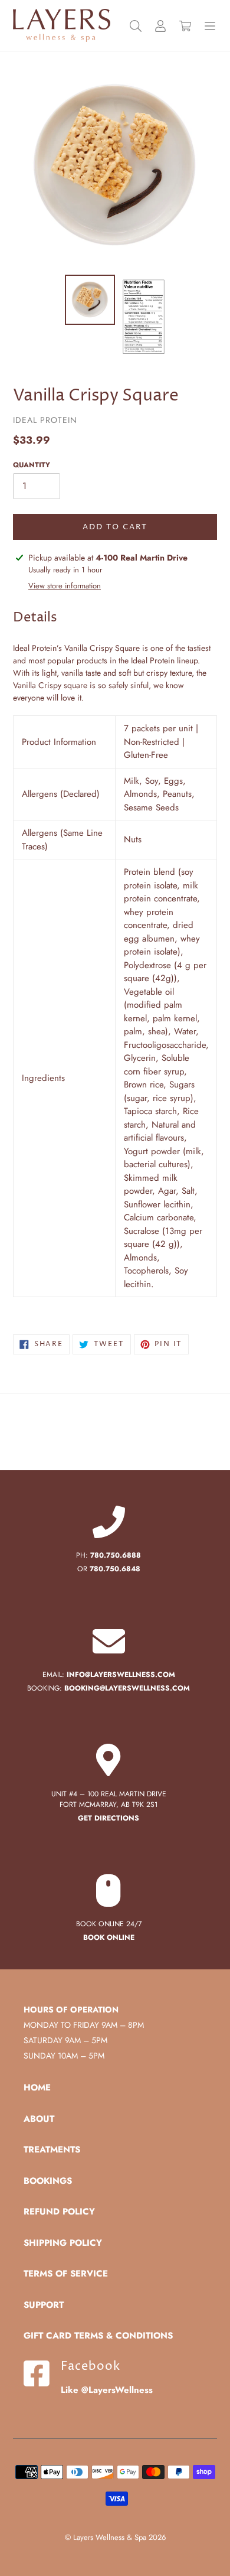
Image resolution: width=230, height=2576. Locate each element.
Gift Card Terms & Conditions (98, 2336)
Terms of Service (66, 2274)
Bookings (48, 2181)
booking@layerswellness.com (127, 1688)
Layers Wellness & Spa (110, 2537)
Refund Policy (59, 2212)
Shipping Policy (63, 2243)
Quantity (32, 465)
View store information (65, 586)
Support (44, 2305)
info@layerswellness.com (121, 1675)
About (39, 2119)
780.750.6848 (115, 1569)
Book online (109, 1937)
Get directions (109, 1818)
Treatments (52, 2150)
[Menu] (210, 26)
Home (37, 2087)
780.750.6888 (116, 1555)
